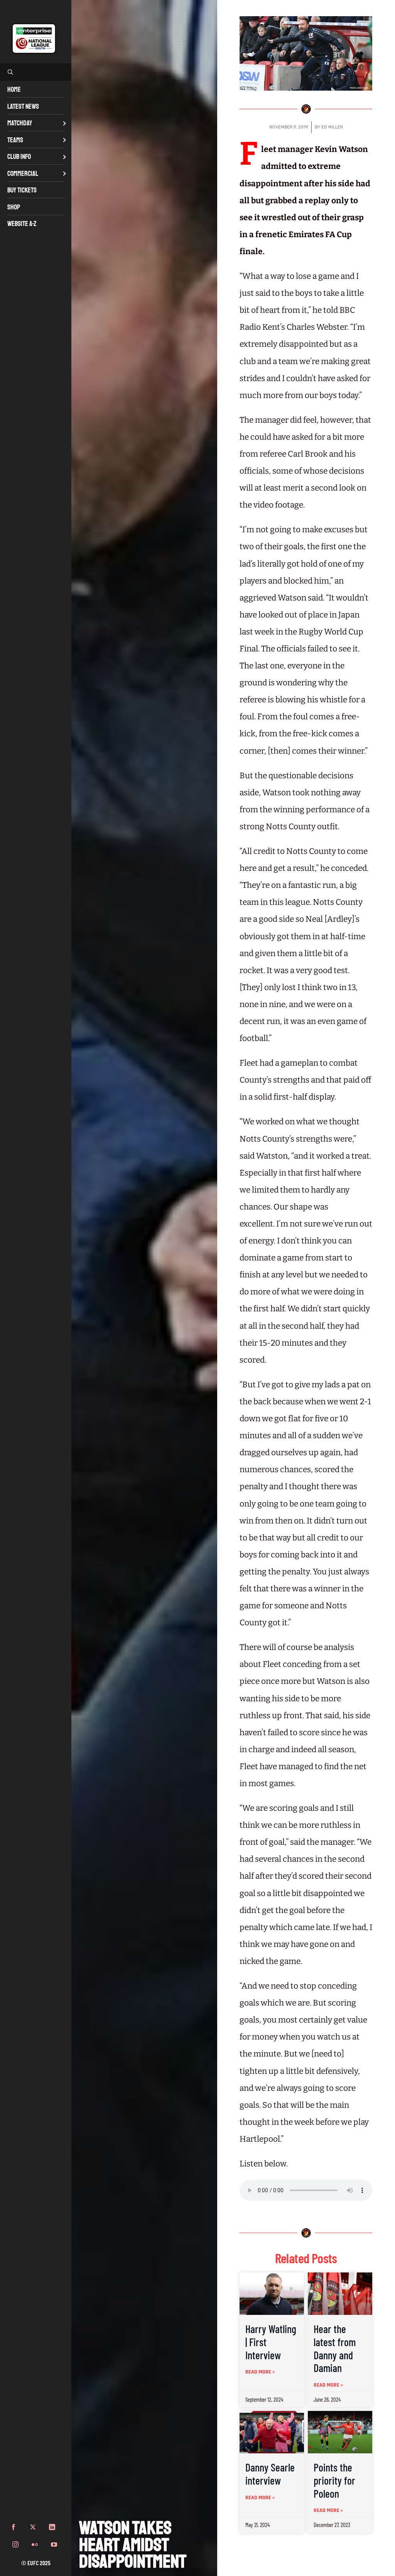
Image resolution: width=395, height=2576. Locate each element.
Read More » (260, 2372)
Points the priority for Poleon (334, 2480)
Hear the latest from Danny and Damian (335, 2348)
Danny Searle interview (270, 2474)
